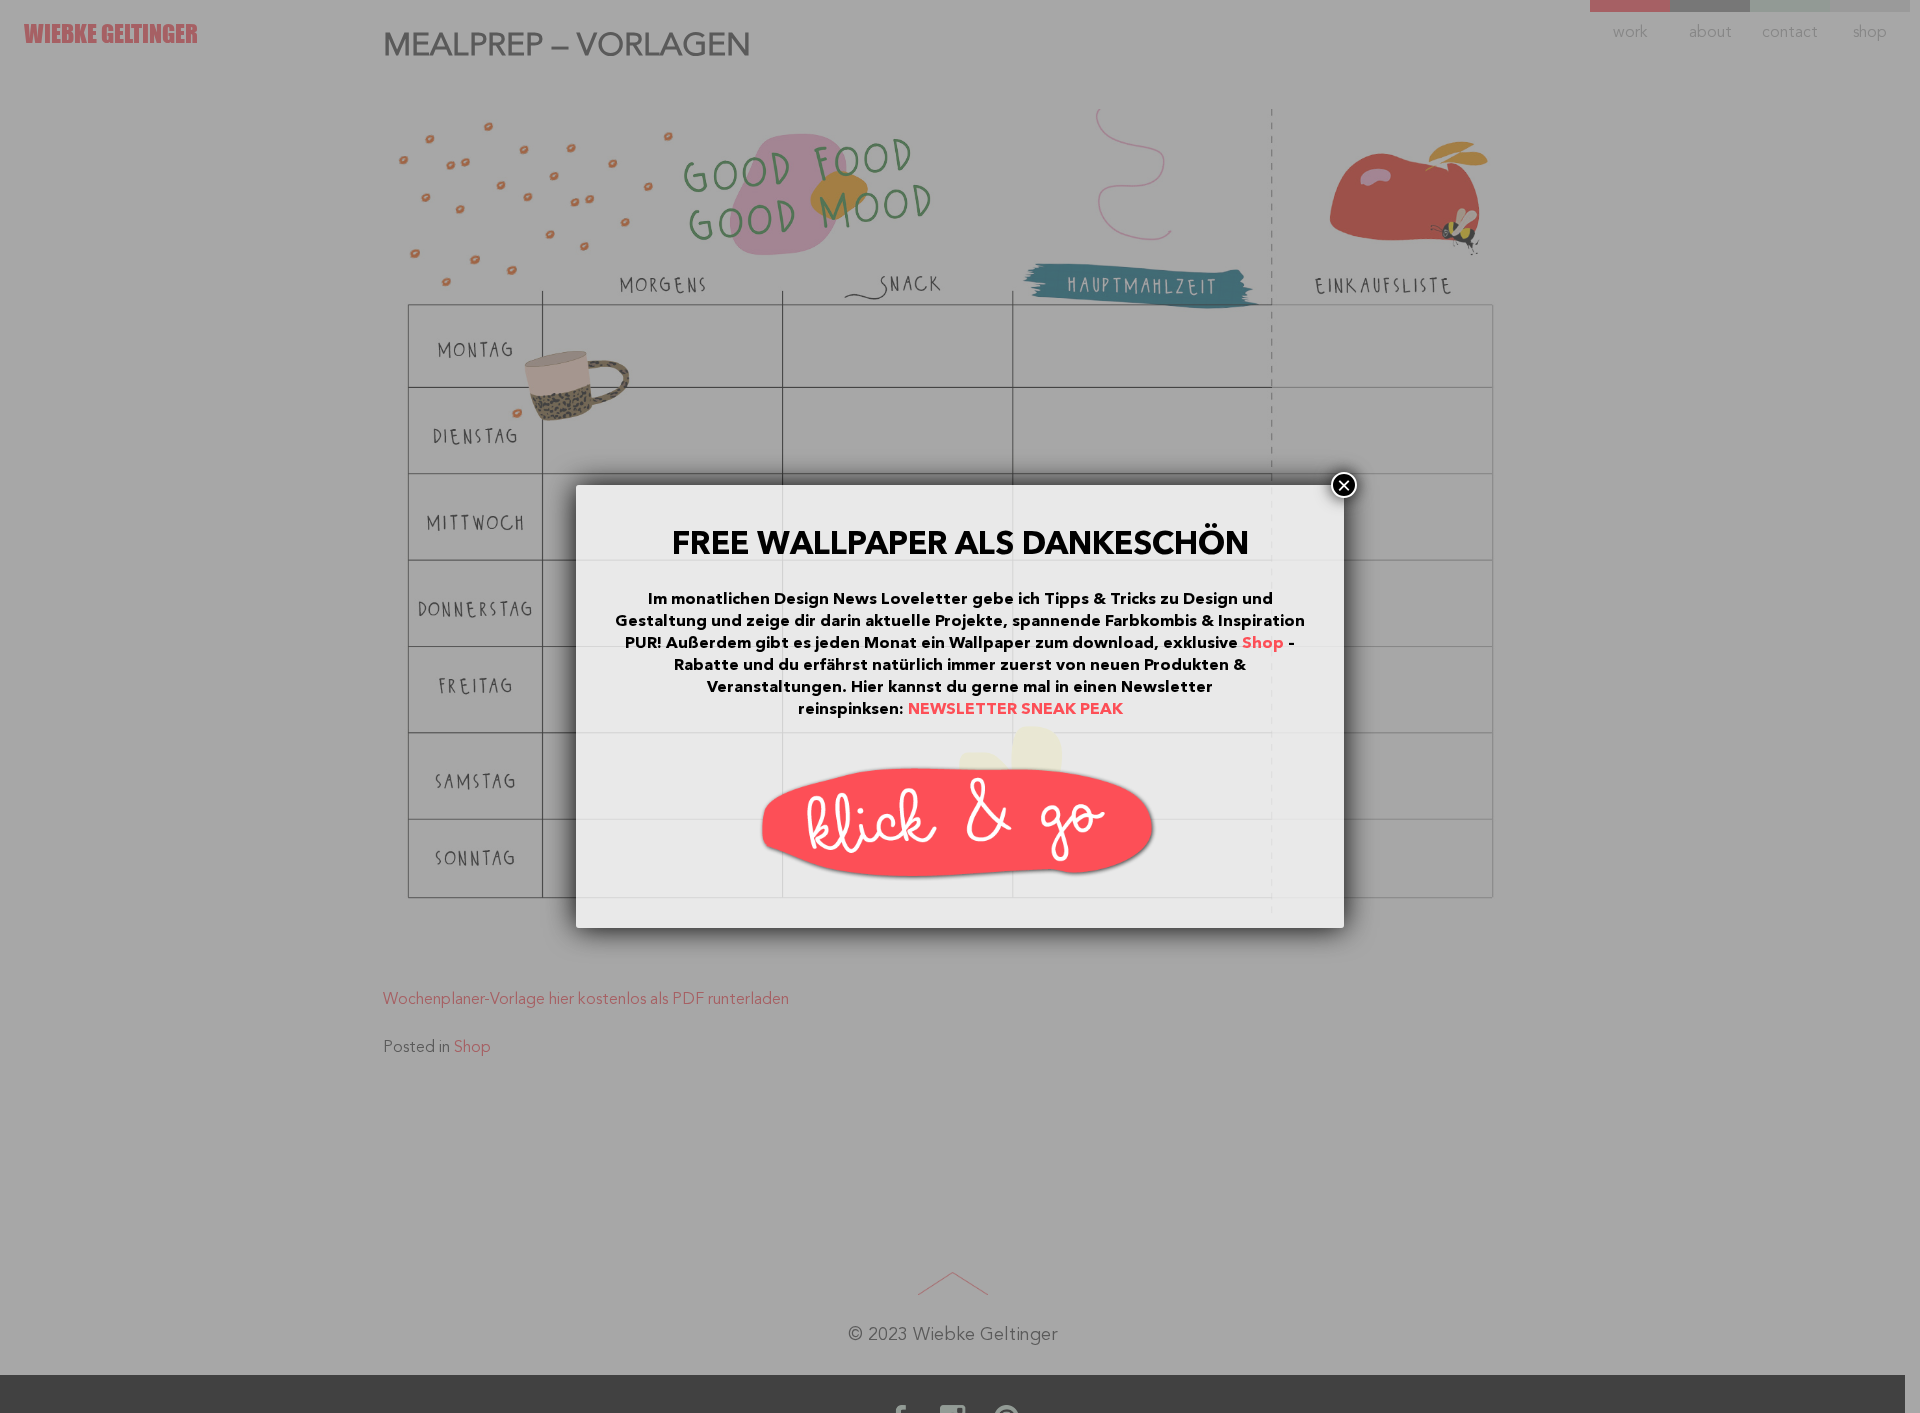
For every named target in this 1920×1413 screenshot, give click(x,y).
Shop (1263, 643)
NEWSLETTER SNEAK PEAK (1015, 709)
